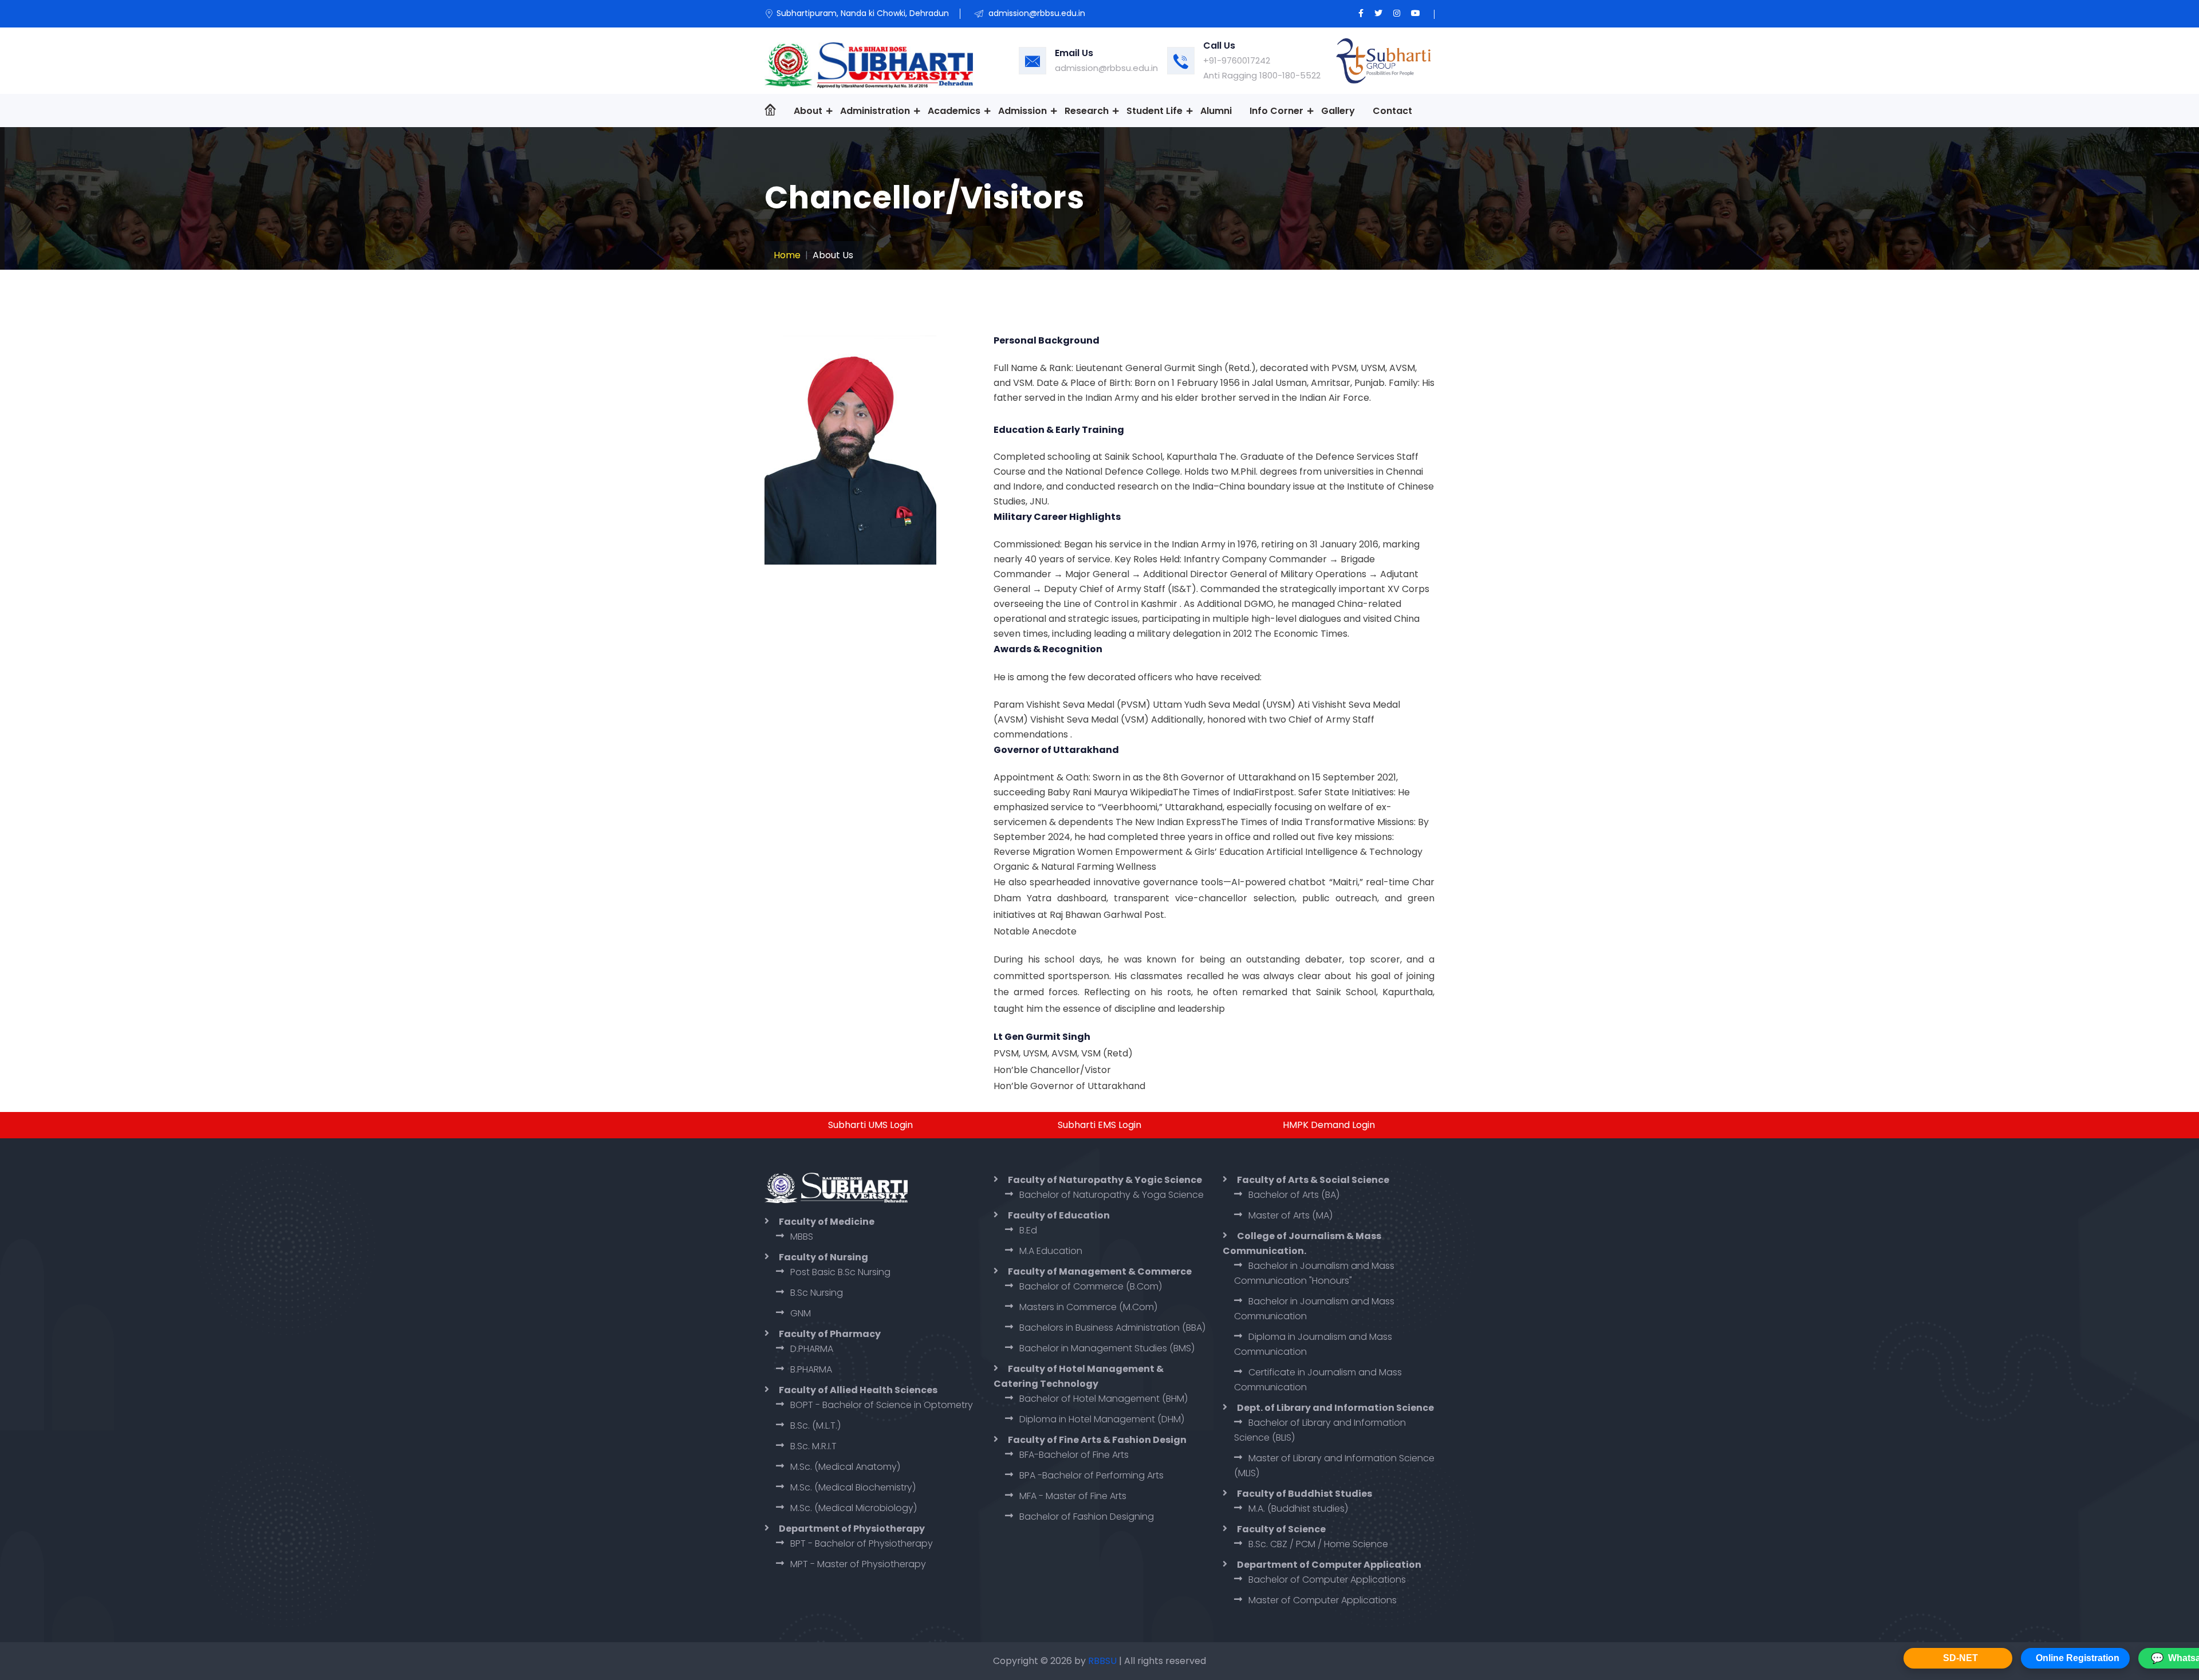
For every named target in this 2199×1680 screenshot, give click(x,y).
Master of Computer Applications (1323, 1600)
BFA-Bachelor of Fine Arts (1074, 1455)
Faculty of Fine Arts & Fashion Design (1097, 1440)
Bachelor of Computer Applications (1327, 1580)
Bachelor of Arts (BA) (1294, 1195)
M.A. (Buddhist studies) (1298, 1509)
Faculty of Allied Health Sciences (858, 1390)
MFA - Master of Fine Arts (1073, 1496)
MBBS (802, 1237)
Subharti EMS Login (1099, 1125)
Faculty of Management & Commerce (1100, 1271)
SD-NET (1960, 1658)
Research (1087, 111)
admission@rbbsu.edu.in (1106, 68)
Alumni (1216, 111)
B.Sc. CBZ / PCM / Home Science (1318, 1544)
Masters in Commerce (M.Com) (1088, 1307)
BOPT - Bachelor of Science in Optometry (882, 1405)
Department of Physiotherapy (852, 1529)
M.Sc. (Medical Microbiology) (854, 1508)
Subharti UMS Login (870, 1125)
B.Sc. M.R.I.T (813, 1446)
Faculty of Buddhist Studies (1305, 1494)
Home (787, 255)
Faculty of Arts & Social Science (1313, 1180)
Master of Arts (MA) (1290, 1215)
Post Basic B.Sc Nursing (840, 1272)
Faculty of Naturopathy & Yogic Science (1105, 1180)
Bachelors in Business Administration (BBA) (1112, 1328)
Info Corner (1276, 111)
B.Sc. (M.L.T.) (815, 1425)
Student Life (1154, 111)
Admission (1022, 111)
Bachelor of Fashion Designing (1087, 1517)
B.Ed (1028, 1230)
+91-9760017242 (1237, 60)
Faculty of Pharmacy (830, 1334)
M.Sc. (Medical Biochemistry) (853, 1487)
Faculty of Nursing (823, 1257)
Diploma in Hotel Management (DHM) (1102, 1419)
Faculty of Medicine (827, 1222)
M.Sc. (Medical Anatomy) (845, 1467)
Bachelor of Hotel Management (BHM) (1104, 1399)
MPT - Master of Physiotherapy (858, 1564)
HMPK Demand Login (1329, 1125)
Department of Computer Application (1329, 1565)
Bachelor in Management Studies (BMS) (1107, 1348)
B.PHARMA (811, 1369)
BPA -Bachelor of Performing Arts (1091, 1475)
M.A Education (1051, 1251)
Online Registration (2078, 1658)
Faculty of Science (1281, 1529)
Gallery (1338, 111)
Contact (1392, 111)
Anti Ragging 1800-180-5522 (1262, 75)
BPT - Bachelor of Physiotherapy (862, 1543)
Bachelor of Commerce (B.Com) (1091, 1286)
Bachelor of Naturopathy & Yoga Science (1112, 1195)
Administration (875, 111)
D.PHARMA (812, 1349)
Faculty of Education (1059, 1215)
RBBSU (1104, 1661)
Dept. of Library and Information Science (1335, 1408)
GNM (801, 1313)
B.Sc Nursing (817, 1293)
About (808, 111)
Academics (954, 111)
